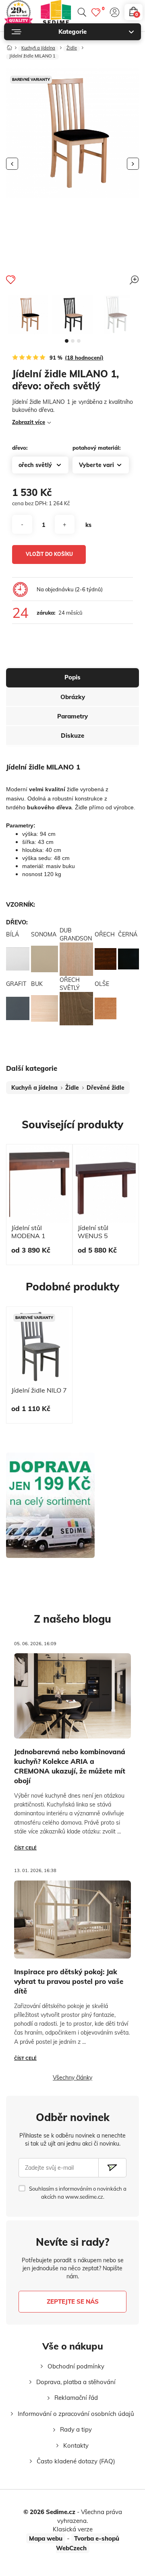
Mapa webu (46, 2538)
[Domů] (9, 46)
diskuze (72, 736)
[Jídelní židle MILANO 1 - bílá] (117, 315)
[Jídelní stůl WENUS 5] (106, 1184)
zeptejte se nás (73, 2301)
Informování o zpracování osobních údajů (76, 2414)
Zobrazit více (29, 422)
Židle (72, 48)
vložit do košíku (49, 554)
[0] (96, 12)
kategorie (72, 32)
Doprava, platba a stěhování (76, 2382)
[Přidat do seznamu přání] (11, 280)
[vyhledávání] (82, 12)
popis (72, 677)
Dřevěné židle (106, 1088)
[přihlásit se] (115, 12)
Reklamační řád (76, 2398)
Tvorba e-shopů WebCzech (88, 2543)
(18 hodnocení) (84, 358)
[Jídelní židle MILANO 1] (28, 315)
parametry (72, 716)
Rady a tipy (76, 2429)
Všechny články (72, 2078)
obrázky (73, 697)
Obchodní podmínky (76, 2366)
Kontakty (76, 2445)
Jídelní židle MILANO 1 (32, 56)
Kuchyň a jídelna (38, 48)
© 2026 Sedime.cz (49, 2512)
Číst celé (25, 1848)
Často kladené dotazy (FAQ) (76, 2461)
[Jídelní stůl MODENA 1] (39, 1184)
